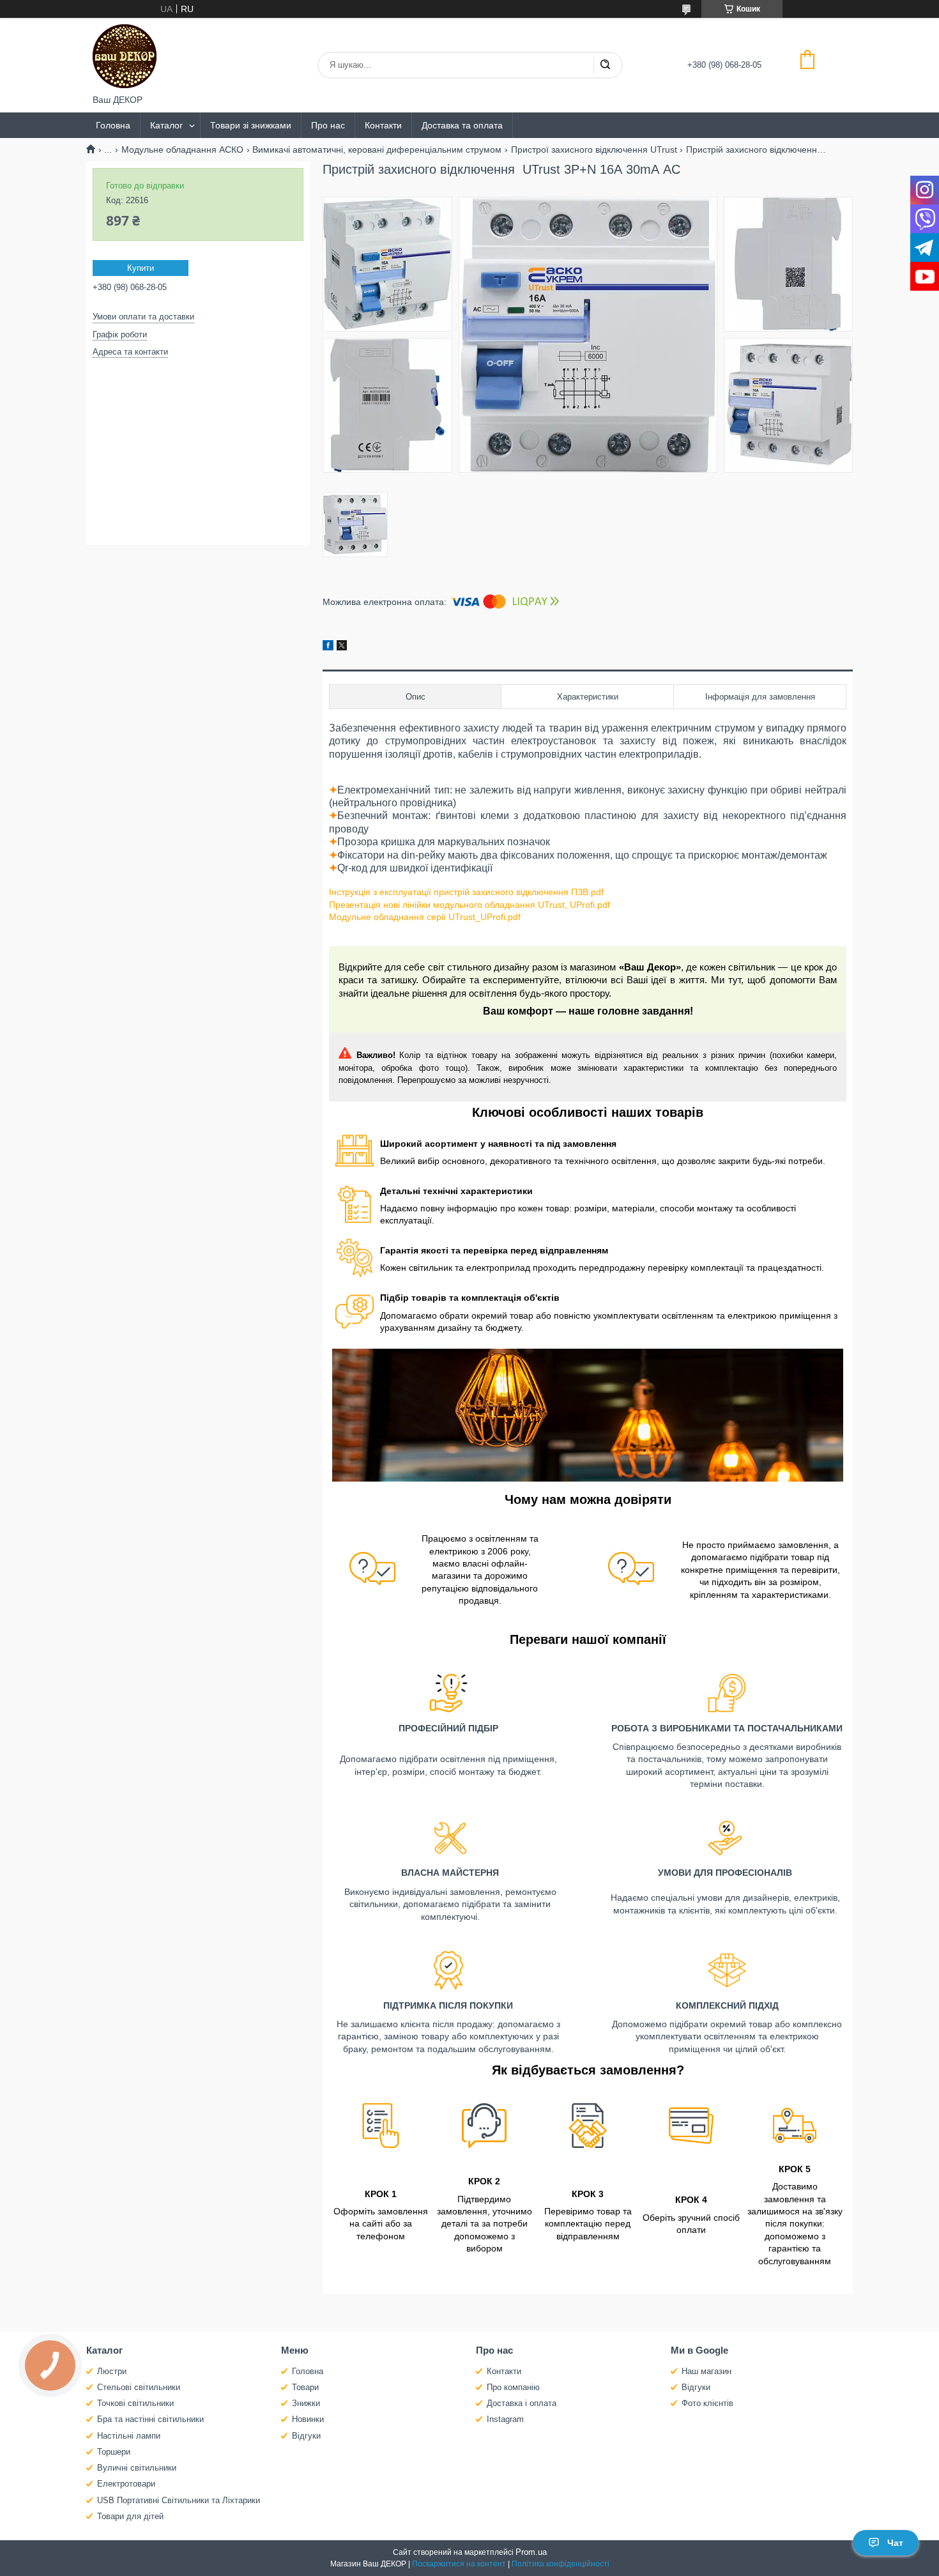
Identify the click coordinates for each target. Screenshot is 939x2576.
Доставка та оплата (462, 125)
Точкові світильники (135, 2403)
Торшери (114, 2452)
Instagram (505, 2419)
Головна (113, 125)
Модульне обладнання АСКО (182, 149)
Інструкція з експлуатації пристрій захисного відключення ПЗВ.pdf (466, 892)
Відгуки (306, 2436)
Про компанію (513, 2387)
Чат (895, 2543)
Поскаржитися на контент (459, 2564)
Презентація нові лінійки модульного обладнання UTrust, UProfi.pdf (469, 905)
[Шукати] (605, 65)
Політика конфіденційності (561, 2564)
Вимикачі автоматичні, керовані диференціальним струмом (377, 149)
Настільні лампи (129, 2436)
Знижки (306, 2403)
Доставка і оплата (522, 2403)
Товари (305, 2387)
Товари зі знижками (251, 125)
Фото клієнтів (707, 2403)
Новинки (308, 2419)
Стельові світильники (139, 2387)
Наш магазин (706, 2371)
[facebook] (328, 647)
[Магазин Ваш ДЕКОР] (125, 56)
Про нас (328, 125)
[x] (342, 647)
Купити (141, 268)
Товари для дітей (130, 2516)
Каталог (166, 125)
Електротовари (126, 2484)
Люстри (112, 2371)
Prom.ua (531, 2552)
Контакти (383, 125)
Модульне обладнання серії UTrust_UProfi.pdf (425, 917)
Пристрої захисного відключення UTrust (594, 149)
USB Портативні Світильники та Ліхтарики (179, 2500)
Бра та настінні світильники (150, 2419)
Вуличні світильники (137, 2468)
